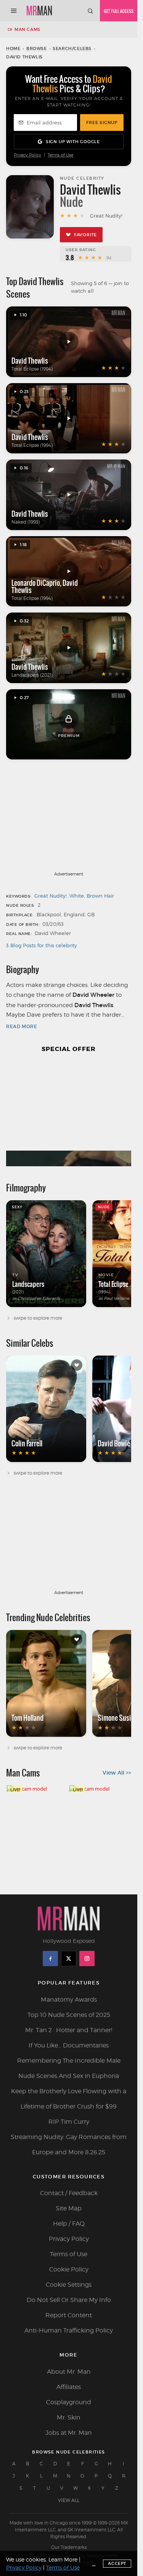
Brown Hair (100, 896)
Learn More (63, 2559)
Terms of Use (60, 155)
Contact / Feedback (69, 2193)
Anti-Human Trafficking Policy (69, 2330)
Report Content (69, 2315)
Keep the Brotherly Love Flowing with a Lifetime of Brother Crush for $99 (69, 2099)
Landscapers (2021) (32, 675)
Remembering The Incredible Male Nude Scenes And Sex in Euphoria (69, 2068)
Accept (117, 2563)
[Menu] (14, 11)
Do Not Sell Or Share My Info (69, 2300)
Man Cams (27, 29)
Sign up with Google (73, 142)
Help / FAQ (69, 2224)
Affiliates (69, 2387)
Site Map (69, 2208)
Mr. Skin (69, 2417)
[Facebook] (50, 1959)
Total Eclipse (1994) (32, 369)
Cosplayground (69, 2402)
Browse (37, 48)
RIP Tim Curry (69, 2122)
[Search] (90, 11)
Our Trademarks (69, 2547)
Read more (22, 1026)
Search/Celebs (72, 48)
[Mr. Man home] (39, 11)
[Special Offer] (69, 1114)
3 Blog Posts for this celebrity (42, 945)
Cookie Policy (69, 2269)
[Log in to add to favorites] (77, 1365)
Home (13, 48)
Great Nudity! (51, 896)
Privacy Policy (27, 155)
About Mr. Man (69, 2372)
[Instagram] (87, 1959)
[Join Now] (119, 11)
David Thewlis (30, 361)
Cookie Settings (69, 2285)
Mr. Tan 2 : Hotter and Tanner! (69, 2030)
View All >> (117, 1773)
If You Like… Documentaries (69, 2045)
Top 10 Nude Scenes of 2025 (69, 2015)
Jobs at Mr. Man (69, 2433)
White (77, 896)
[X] (69, 1959)
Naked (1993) (26, 522)
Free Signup (102, 123)
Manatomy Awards (69, 2000)
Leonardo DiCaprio (36, 583)
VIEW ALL (69, 2500)
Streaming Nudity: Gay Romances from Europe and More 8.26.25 (69, 2145)
